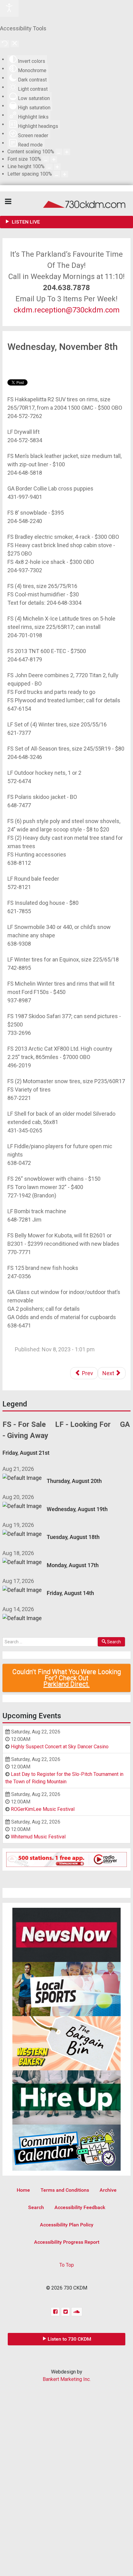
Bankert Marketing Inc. (67, 2379)
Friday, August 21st (26, 1453)
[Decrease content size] (59, 152)
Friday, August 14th (70, 1593)
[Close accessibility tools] (15, 44)
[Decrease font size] (46, 159)
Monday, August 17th (73, 1565)
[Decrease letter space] (57, 174)
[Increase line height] (57, 167)
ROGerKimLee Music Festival (43, 1809)
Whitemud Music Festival (38, 1837)
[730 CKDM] (66, 204)
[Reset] (5, 44)
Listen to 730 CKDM (69, 2339)
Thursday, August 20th (74, 1481)
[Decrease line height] (49, 167)
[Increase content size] (67, 152)
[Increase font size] (54, 159)
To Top (67, 2265)
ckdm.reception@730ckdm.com (67, 310)
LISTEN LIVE (25, 222)
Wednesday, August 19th (77, 1509)
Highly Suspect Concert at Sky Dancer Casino (60, 1747)
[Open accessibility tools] (9, 8)
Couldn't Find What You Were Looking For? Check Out (67, 1678)
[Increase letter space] (65, 174)
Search (114, 1642)
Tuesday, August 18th (73, 1537)
